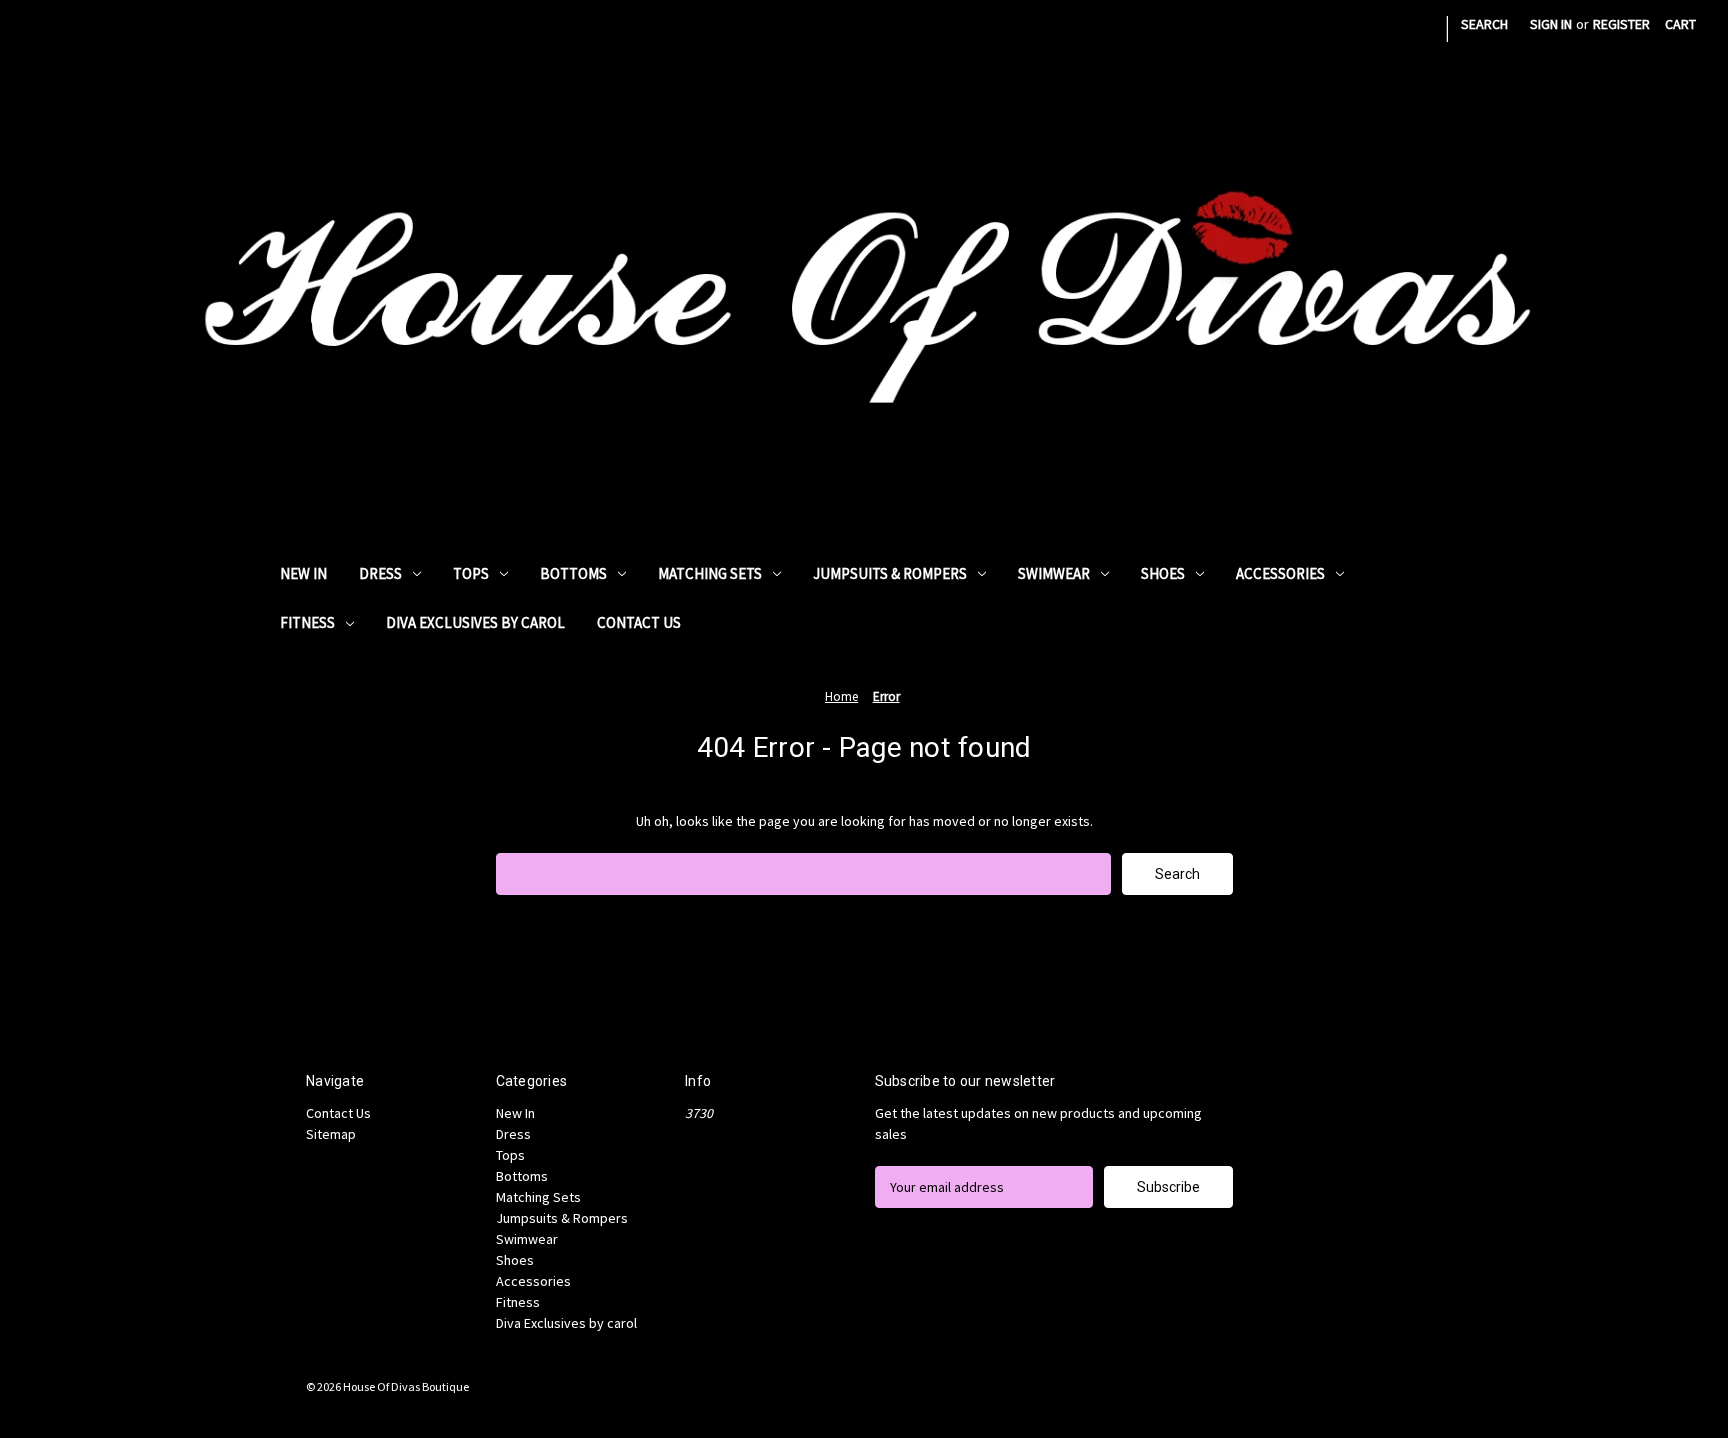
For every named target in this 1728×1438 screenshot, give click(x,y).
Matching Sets (710, 573)
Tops (471, 573)
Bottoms (573, 573)
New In (303, 573)
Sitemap (331, 1134)
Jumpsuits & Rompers (890, 573)
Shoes (1163, 573)
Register (1621, 24)
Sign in (1551, 24)
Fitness (307, 622)
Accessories (1280, 573)
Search (1484, 24)
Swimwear (1054, 573)
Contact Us (639, 622)
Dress (380, 573)
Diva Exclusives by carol (475, 622)
